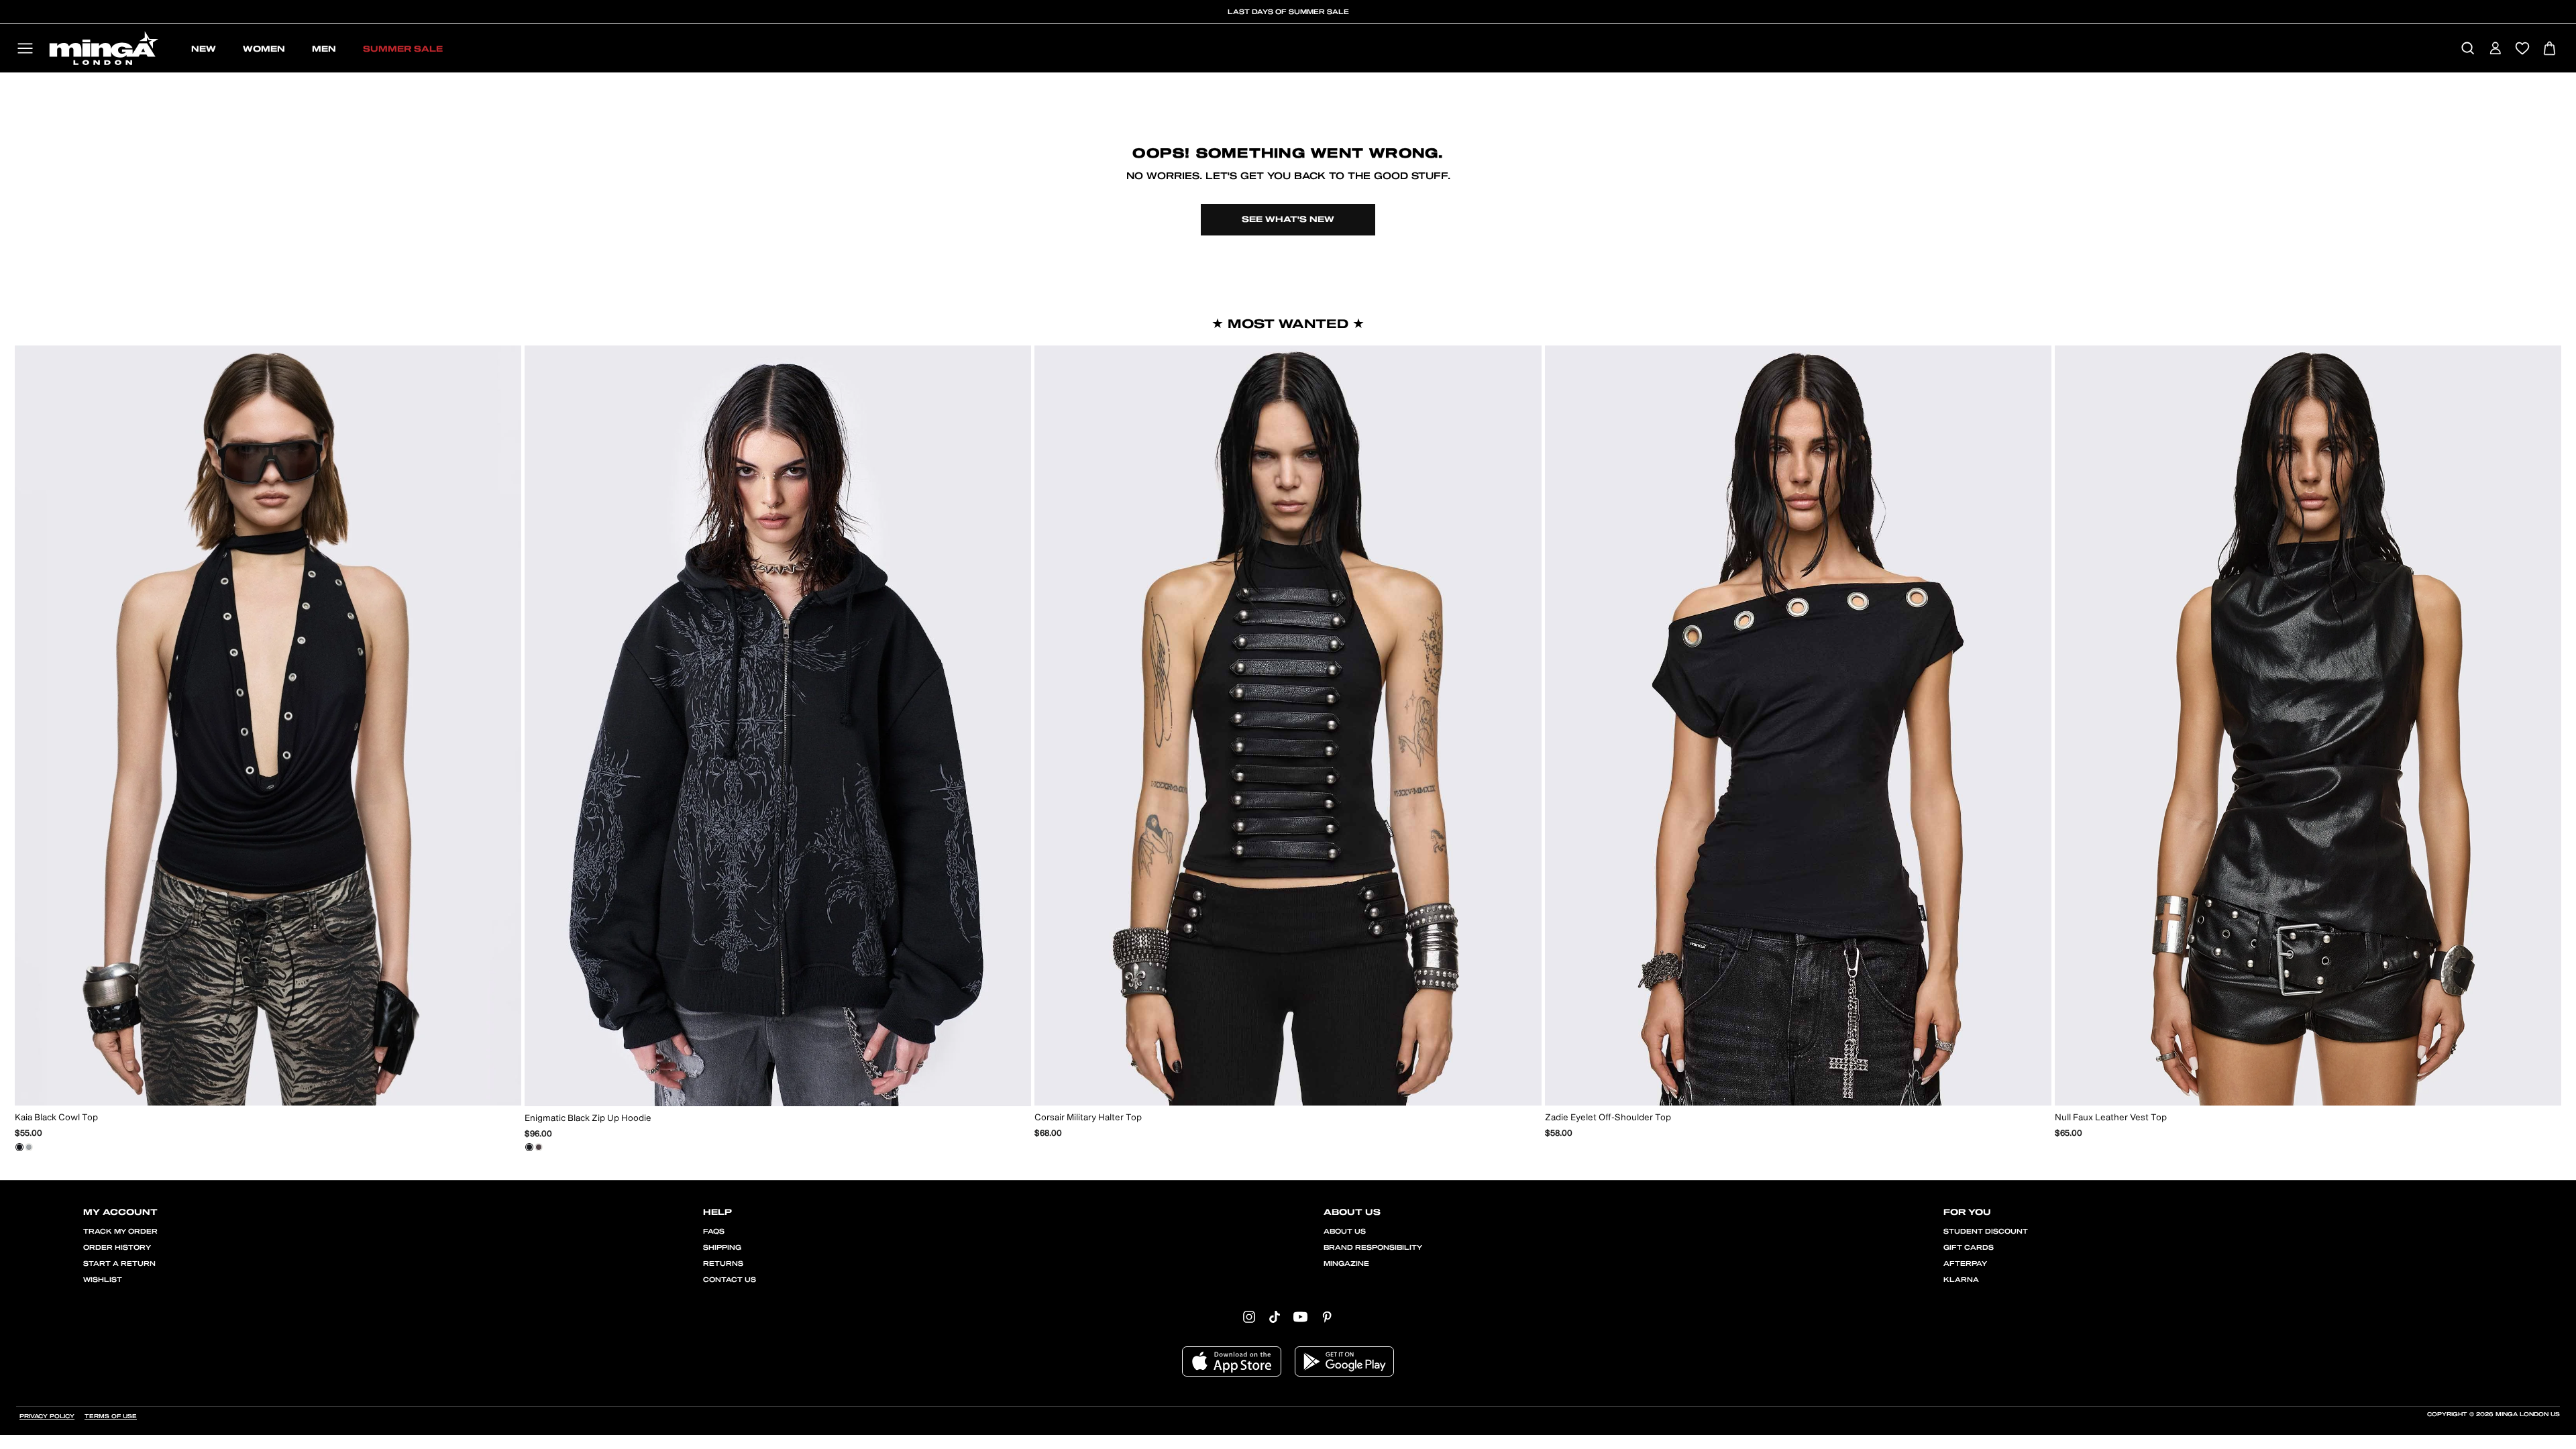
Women (264, 49)
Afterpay (1965, 1264)
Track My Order (120, 1232)
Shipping (722, 1248)
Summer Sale (403, 49)
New (204, 49)
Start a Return (119, 1264)
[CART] (2550, 49)
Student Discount (1986, 1232)
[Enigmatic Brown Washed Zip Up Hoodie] (539, 1147)
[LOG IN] (2495, 49)
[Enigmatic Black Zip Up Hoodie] (529, 1147)
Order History (117, 1248)
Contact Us (730, 1280)
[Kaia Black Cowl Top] (19, 1147)
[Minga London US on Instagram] (1249, 1316)
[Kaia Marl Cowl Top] (29, 1147)
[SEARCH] (2468, 49)
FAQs (714, 1232)
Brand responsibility (1373, 1248)
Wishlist (103, 1280)
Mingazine (1346, 1264)
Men (324, 49)
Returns (723, 1264)
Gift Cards (1969, 1248)
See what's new (1288, 219)
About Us (1345, 1232)
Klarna (1961, 1280)
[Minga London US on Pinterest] (1327, 1316)
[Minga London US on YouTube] (1300, 1316)
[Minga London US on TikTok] (1275, 1316)
